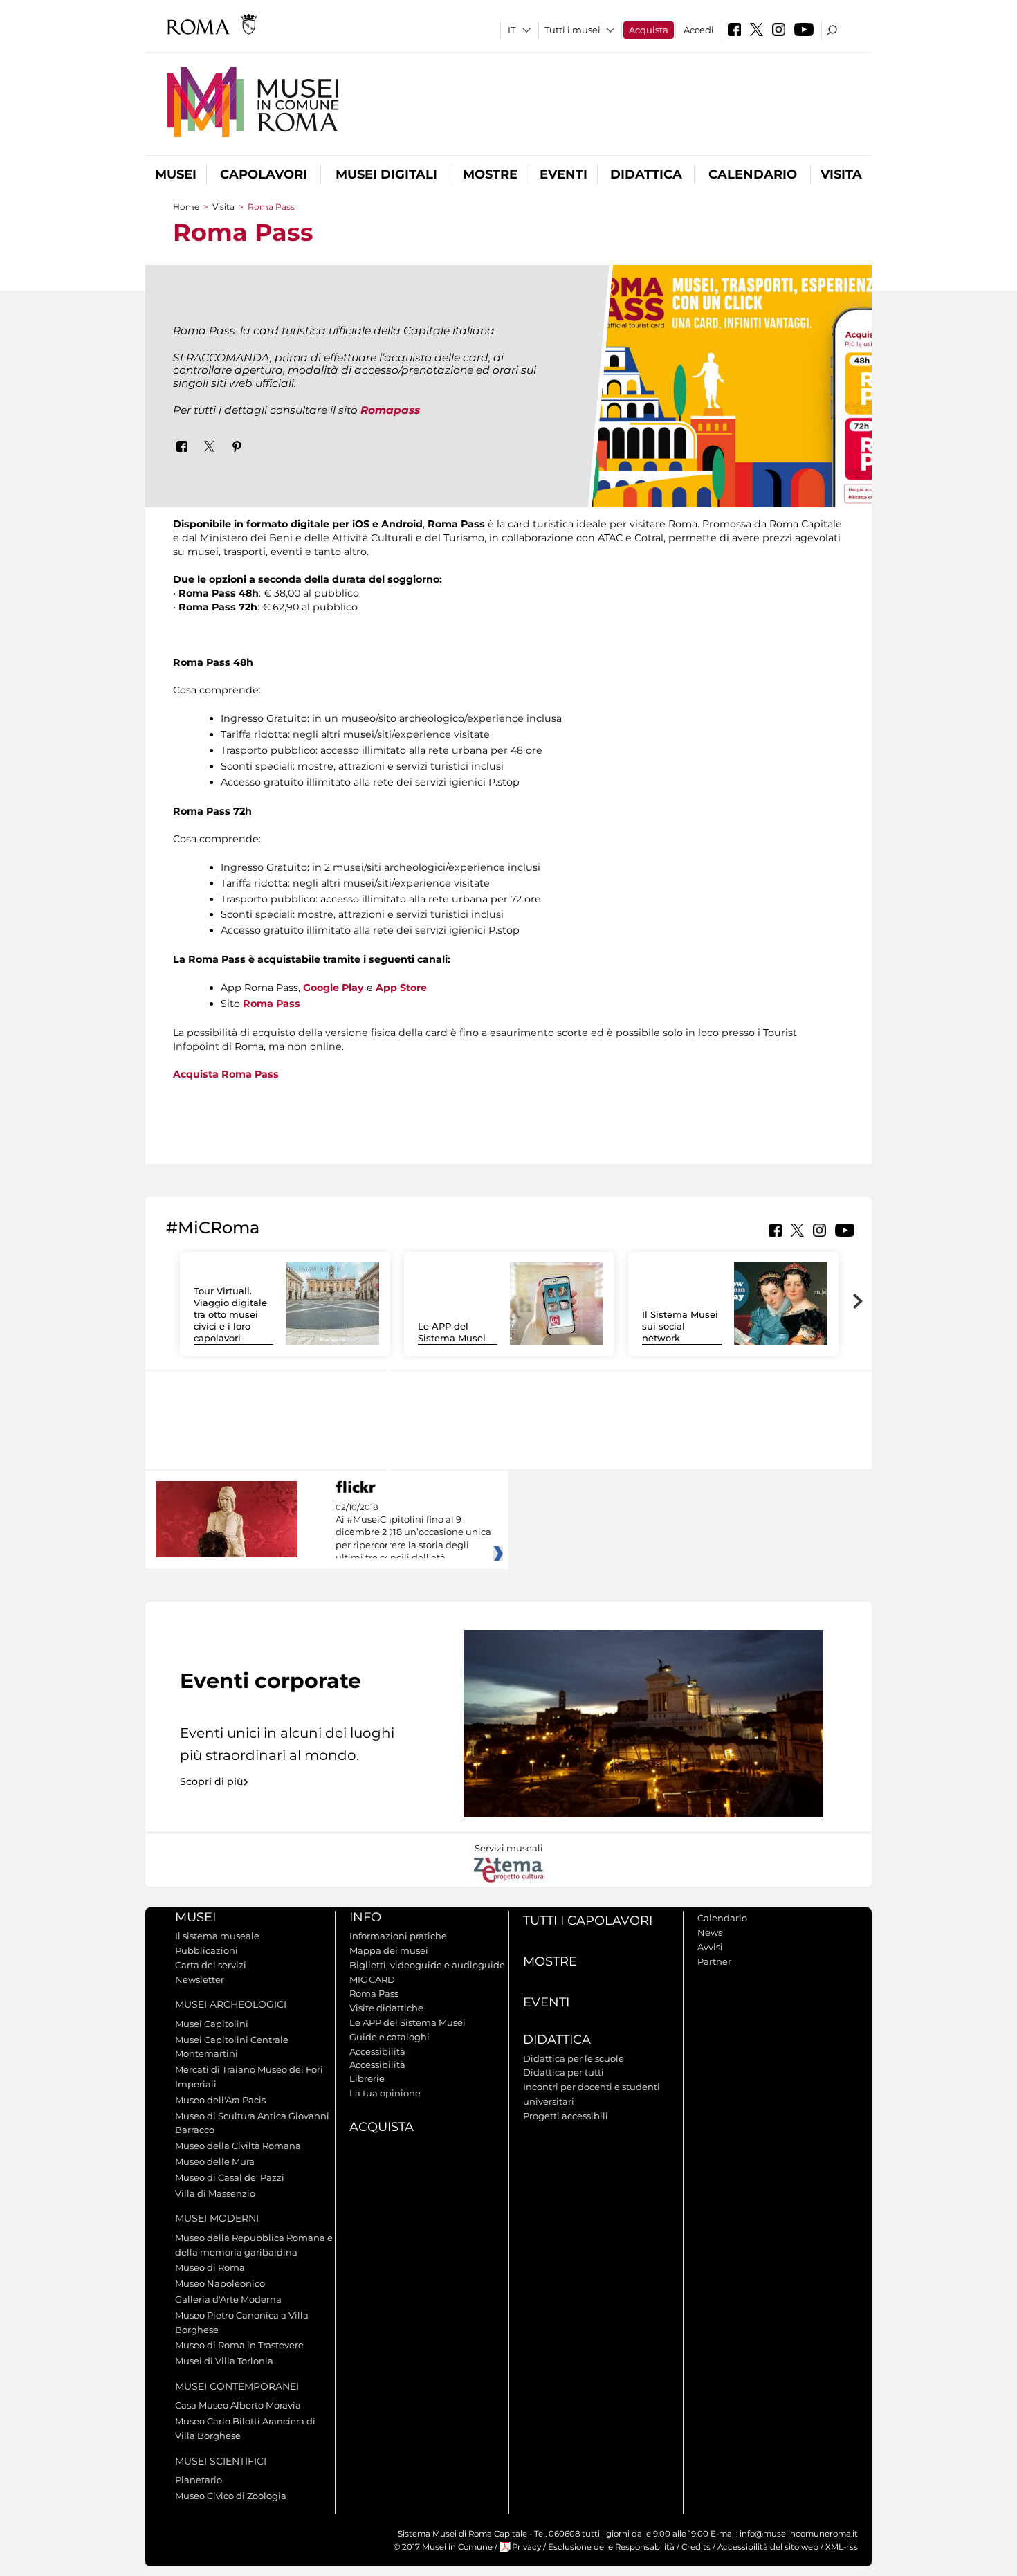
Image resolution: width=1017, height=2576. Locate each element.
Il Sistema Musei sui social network (680, 1326)
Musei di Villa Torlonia (224, 2361)
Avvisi (710, 1947)
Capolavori (264, 174)
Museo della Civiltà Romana (238, 2146)
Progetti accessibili (566, 2116)
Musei (176, 174)
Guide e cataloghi (390, 2037)
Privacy (526, 2547)
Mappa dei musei (389, 1950)
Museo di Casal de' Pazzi (230, 2177)
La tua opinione (385, 2093)
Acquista (649, 30)
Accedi (699, 30)
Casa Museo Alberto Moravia (238, 2405)
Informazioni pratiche (398, 1936)
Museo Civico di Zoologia (231, 2496)
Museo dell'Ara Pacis (220, 2100)
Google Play (333, 988)
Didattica (646, 174)
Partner (714, 1961)
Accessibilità (377, 2051)
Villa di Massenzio (215, 2193)
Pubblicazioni (207, 1950)
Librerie (367, 2078)
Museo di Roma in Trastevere (239, 2345)
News (710, 1932)
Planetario (199, 2480)
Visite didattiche (386, 2008)
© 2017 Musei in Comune (443, 2547)
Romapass (390, 410)
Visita (841, 174)
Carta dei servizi (211, 1965)
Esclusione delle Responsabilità (611, 2547)
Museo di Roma (210, 2267)
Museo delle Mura (215, 2161)
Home (186, 207)
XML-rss (842, 2547)
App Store (403, 988)
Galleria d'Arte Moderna (228, 2299)
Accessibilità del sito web (768, 2547)
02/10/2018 (413, 1533)
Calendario (753, 174)
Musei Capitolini (212, 2024)
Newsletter (200, 1979)
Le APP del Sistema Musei (452, 1332)
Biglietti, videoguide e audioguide (427, 1965)
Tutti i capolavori (588, 1921)
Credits (696, 2547)
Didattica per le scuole (574, 2058)
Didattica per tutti (564, 2072)
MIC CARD (372, 1979)
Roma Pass (272, 1004)
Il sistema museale (217, 1936)
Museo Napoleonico (220, 2283)
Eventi (564, 174)
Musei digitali (386, 174)
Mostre (490, 174)
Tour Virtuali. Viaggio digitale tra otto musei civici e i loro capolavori (230, 1314)
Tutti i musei (572, 30)
